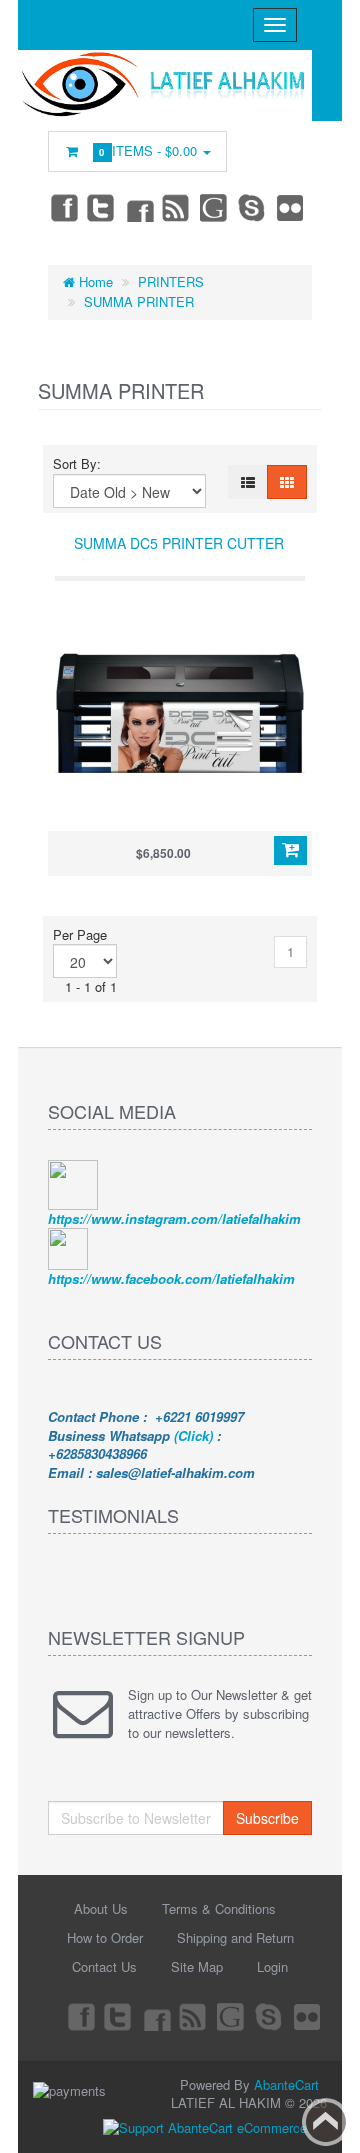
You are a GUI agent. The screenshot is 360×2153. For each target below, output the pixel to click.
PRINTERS (171, 281)
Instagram (139, 207)
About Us (101, 1908)
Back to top (326, 2122)
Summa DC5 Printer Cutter (179, 543)
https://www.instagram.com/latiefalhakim (174, 1218)
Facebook (63, 207)
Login (272, 1966)
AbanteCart (286, 2084)
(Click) (193, 1435)
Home (94, 281)
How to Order (105, 1937)
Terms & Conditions (219, 1908)
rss (177, 207)
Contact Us (104, 1966)
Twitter (101, 207)
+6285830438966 (97, 1453)
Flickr (291, 207)
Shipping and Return (235, 1937)
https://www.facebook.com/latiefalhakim (171, 1278)
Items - (150, 150)
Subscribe (267, 1818)
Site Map (197, 1966)
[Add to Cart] (290, 851)
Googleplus (215, 207)
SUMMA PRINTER (139, 301)
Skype (253, 207)
